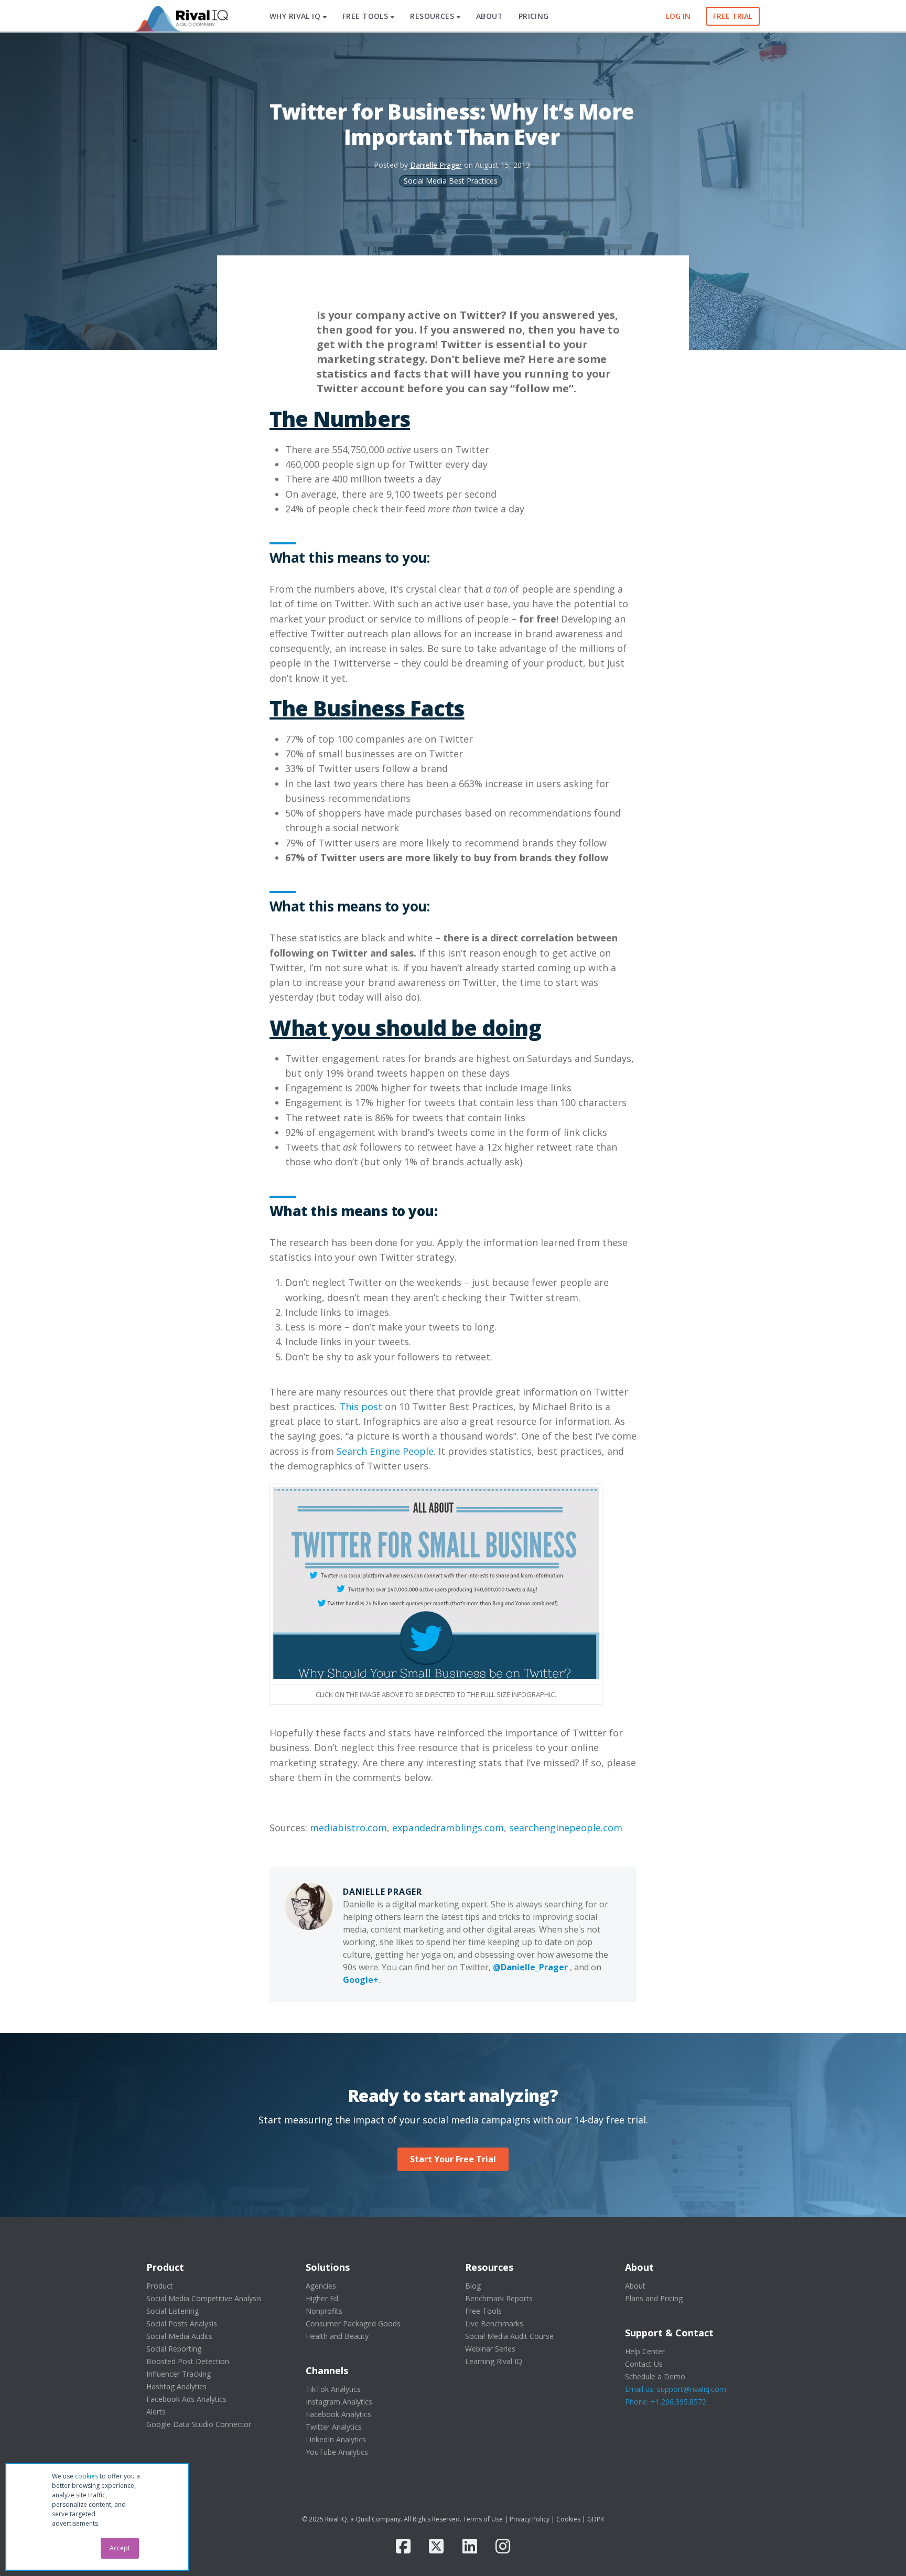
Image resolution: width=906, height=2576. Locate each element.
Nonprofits (324, 2311)
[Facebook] (403, 2546)
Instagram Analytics (339, 2402)
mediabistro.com (348, 1828)
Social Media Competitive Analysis (204, 2298)
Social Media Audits (179, 2336)
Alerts (156, 2412)
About (635, 2286)
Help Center (645, 2351)
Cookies (568, 2519)
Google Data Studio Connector (199, 2424)
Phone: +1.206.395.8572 (666, 2402)
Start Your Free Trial (453, 2159)
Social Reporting (174, 2349)
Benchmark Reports (499, 2298)
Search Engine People (385, 1451)
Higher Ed (322, 2298)
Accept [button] (120, 2548)
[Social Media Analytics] (180, 16)
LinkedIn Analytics (336, 2439)
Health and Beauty (337, 2336)
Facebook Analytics (338, 2414)
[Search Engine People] (436, 1582)
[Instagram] (503, 2546)
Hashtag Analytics (176, 2386)
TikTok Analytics (333, 2389)
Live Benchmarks (494, 2323)
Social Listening (172, 2311)
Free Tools (483, 2311)
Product (160, 2286)
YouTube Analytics (337, 2452)
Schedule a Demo (655, 2376)
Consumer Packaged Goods (353, 2323)
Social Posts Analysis (182, 2323)
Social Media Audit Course (509, 2336)
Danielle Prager (436, 165)
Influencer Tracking (179, 2374)
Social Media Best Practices (451, 181)
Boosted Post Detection (188, 2361)
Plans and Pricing (654, 2298)
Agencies (321, 2286)
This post (361, 1407)
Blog (473, 2286)
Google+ (361, 1980)
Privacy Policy (530, 2519)
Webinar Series (490, 2349)
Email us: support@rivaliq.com (676, 2389)
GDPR (596, 2519)
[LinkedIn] (470, 2546)
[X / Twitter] (436, 2546)
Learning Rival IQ (494, 2361)
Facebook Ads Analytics (186, 2399)
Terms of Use (483, 2519)
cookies (87, 2476)
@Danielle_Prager (530, 1967)
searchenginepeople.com (566, 1828)
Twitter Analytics (334, 2427)
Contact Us (644, 2364)
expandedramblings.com (448, 1828)
